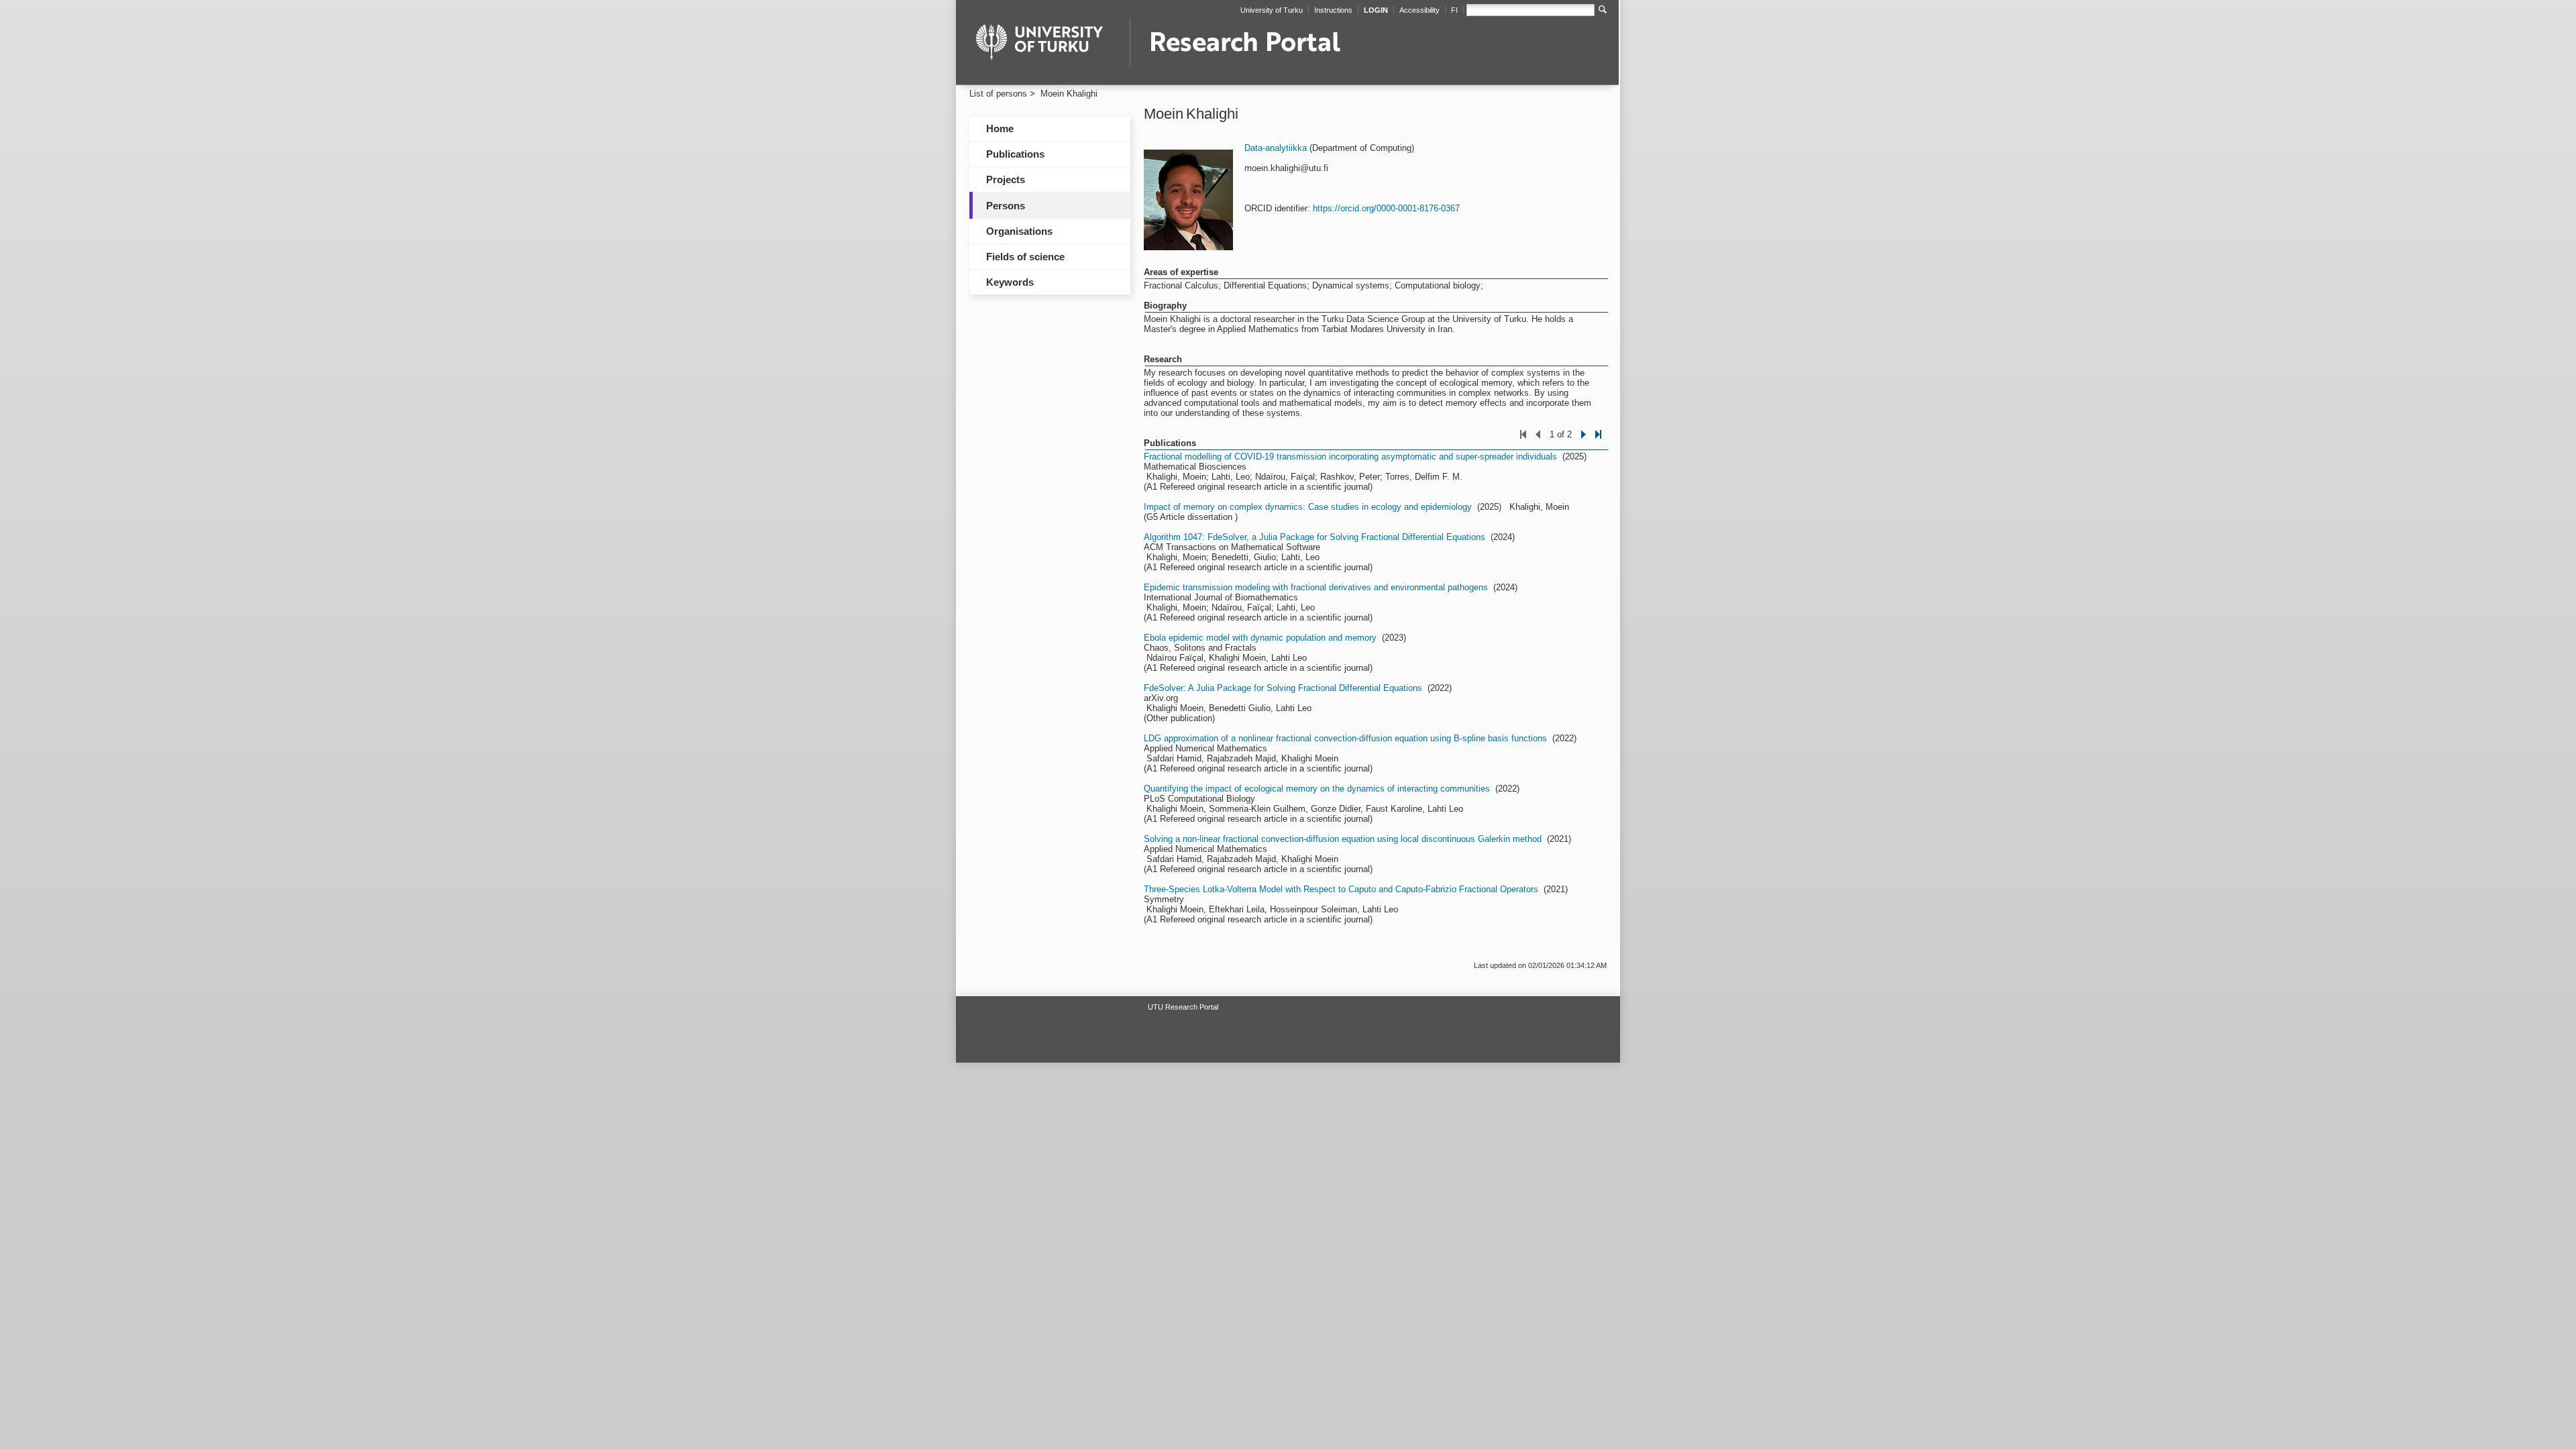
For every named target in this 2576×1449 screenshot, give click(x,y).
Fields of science (1025, 257)
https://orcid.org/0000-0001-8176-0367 (1386, 208)
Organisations (1019, 231)
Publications (1015, 154)
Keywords (1010, 282)
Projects (1006, 179)
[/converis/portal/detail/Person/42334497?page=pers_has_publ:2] (1584, 442)
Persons (1006, 206)
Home (1000, 128)
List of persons (998, 94)
